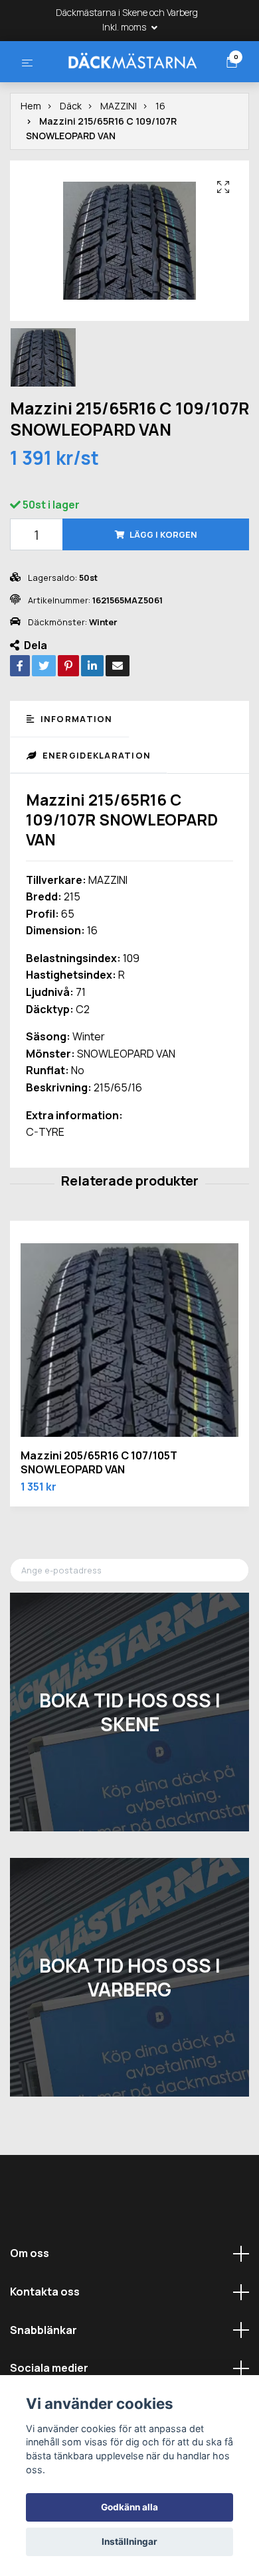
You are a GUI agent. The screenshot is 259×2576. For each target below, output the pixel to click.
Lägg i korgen (163, 587)
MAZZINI (119, 159)
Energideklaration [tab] (95, 808)
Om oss (30, 2306)
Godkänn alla (129, 2507)
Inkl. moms (125, 27)
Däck (71, 159)
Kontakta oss (45, 2344)
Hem (31, 159)
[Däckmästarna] (129, 85)
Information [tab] (75, 772)
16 (160, 159)
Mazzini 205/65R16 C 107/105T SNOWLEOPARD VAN (99, 1515)
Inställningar (129, 2542)
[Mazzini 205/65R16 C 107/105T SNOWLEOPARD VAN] (129, 1392)
